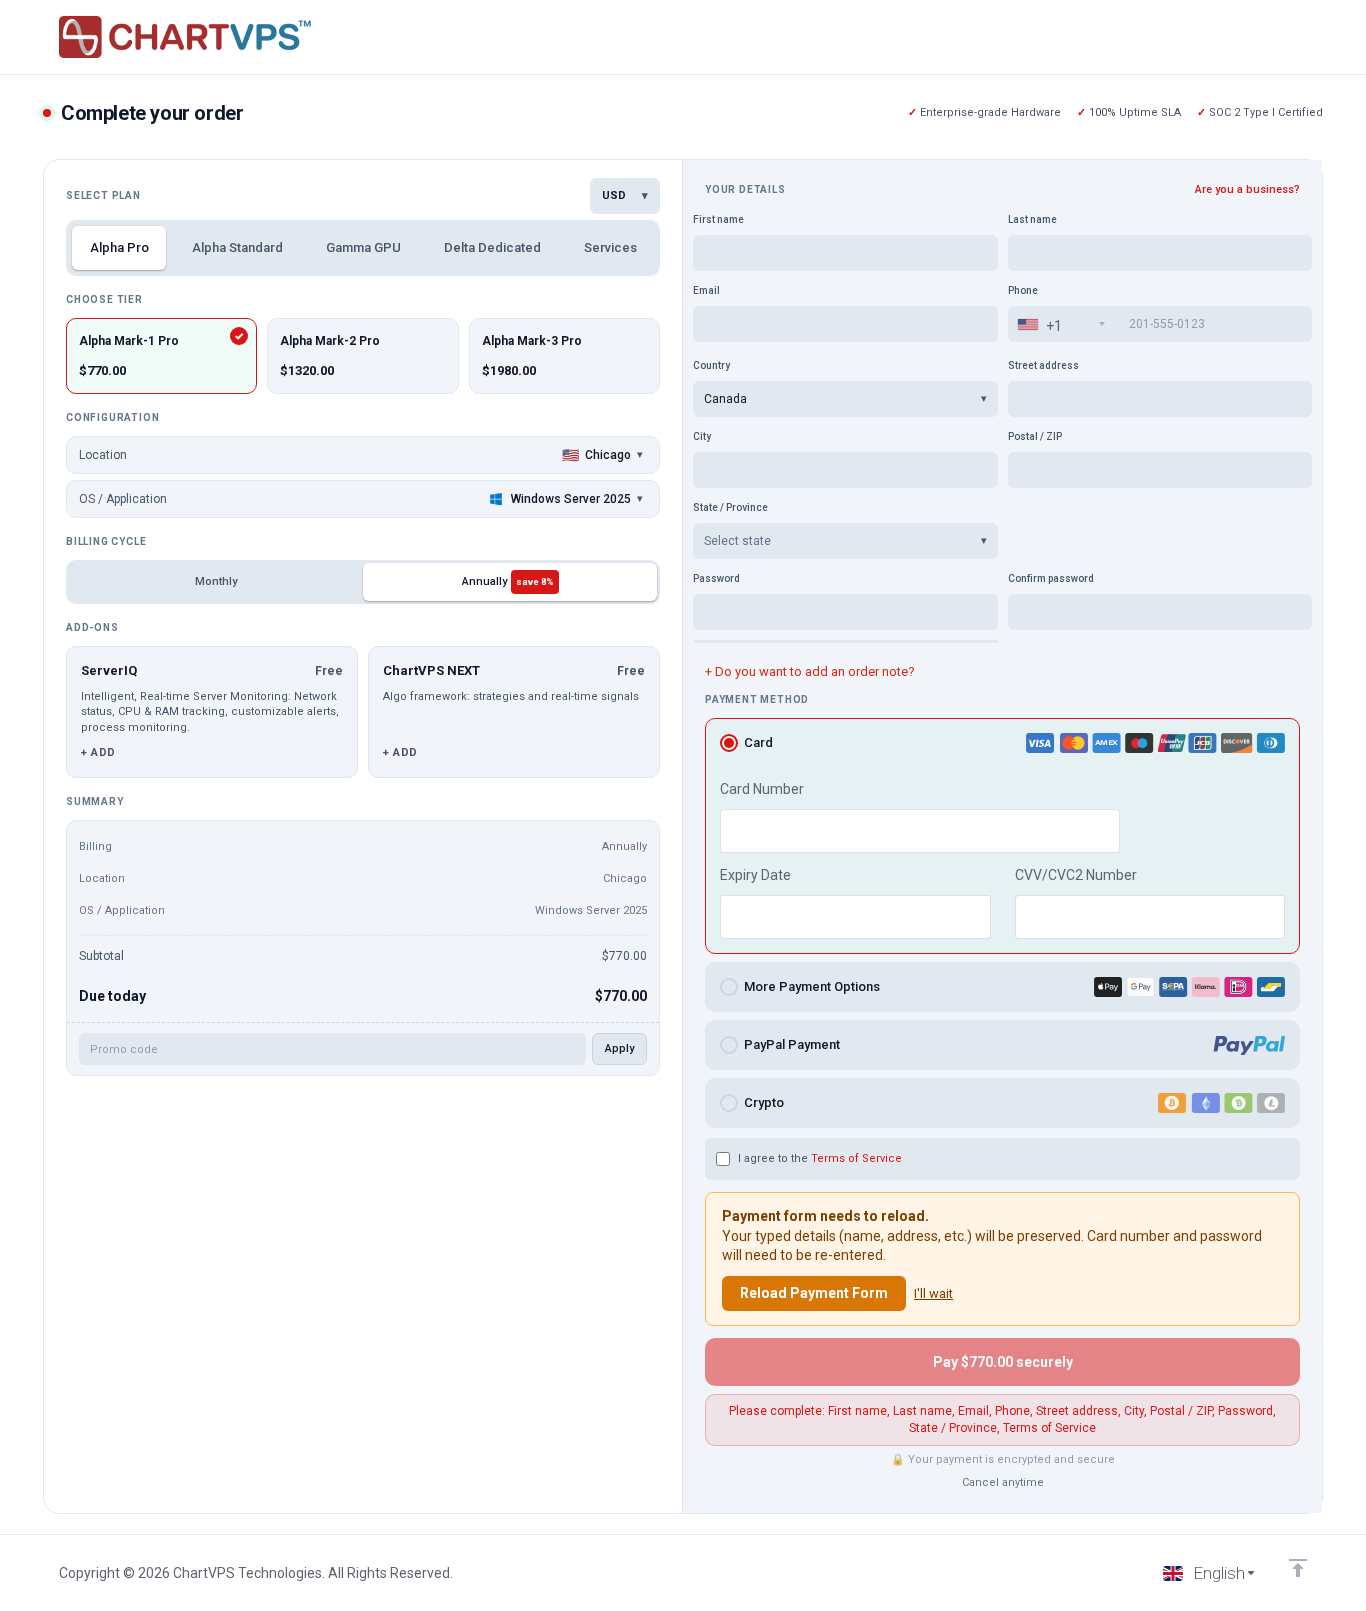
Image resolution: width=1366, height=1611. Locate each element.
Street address (1043, 365)
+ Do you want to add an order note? (810, 671)
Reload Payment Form (814, 1293)
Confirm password (1051, 578)
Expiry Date (755, 875)
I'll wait (933, 1293)
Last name (1032, 219)
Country (711, 365)
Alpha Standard (237, 247)
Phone (1023, 290)
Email (706, 290)
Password (716, 578)
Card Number (762, 789)
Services (610, 247)
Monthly (216, 581)
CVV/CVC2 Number (1076, 875)
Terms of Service (856, 1158)
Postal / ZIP (1035, 436)
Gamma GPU (363, 247)
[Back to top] (1298, 1568)
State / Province (730, 507)
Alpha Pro (119, 247)
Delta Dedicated (492, 247)
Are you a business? (1247, 189)
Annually (508, 581)
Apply (619, 1048)
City (702, 436)
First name (718, 219)
